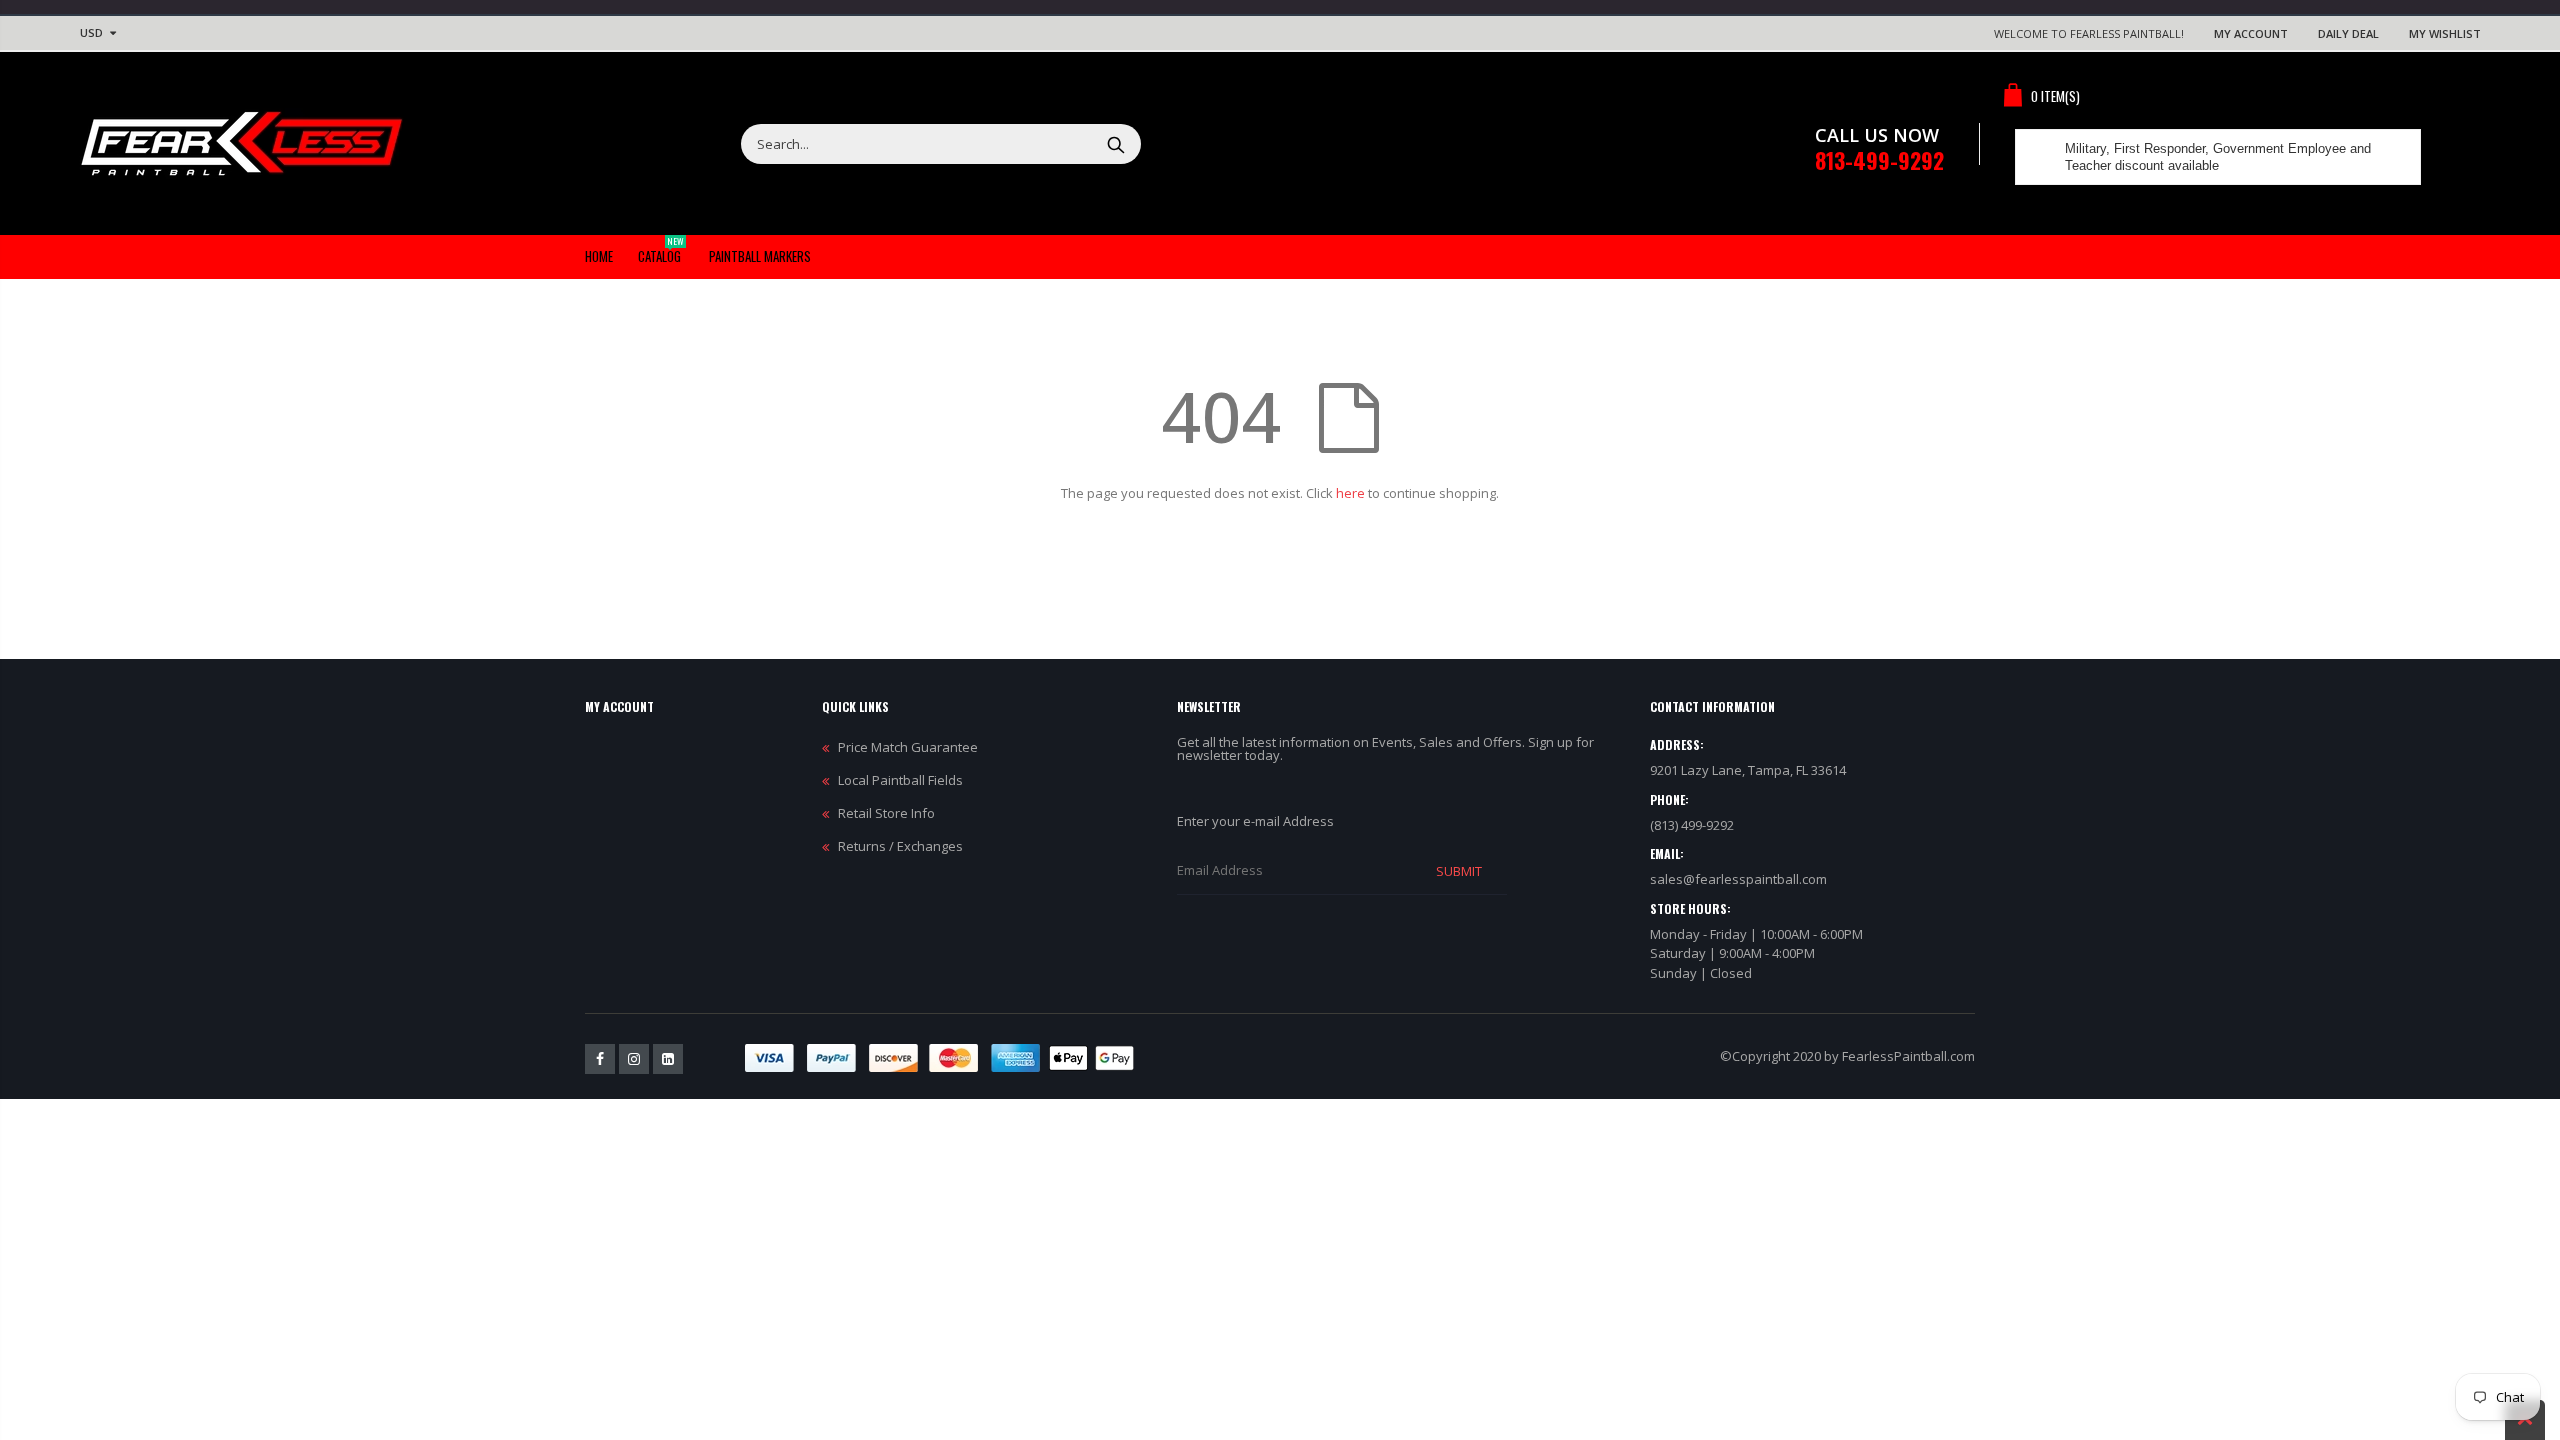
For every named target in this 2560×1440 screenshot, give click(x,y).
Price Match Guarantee (908, 747)
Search (1115, 144)
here (1350, 493)
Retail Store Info (886, 813)
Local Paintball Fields (900, 780)
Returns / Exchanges (900, 846)
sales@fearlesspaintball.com (1738, 879)
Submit (1459, 871)
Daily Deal (2348, 33)
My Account (2251, 33)
